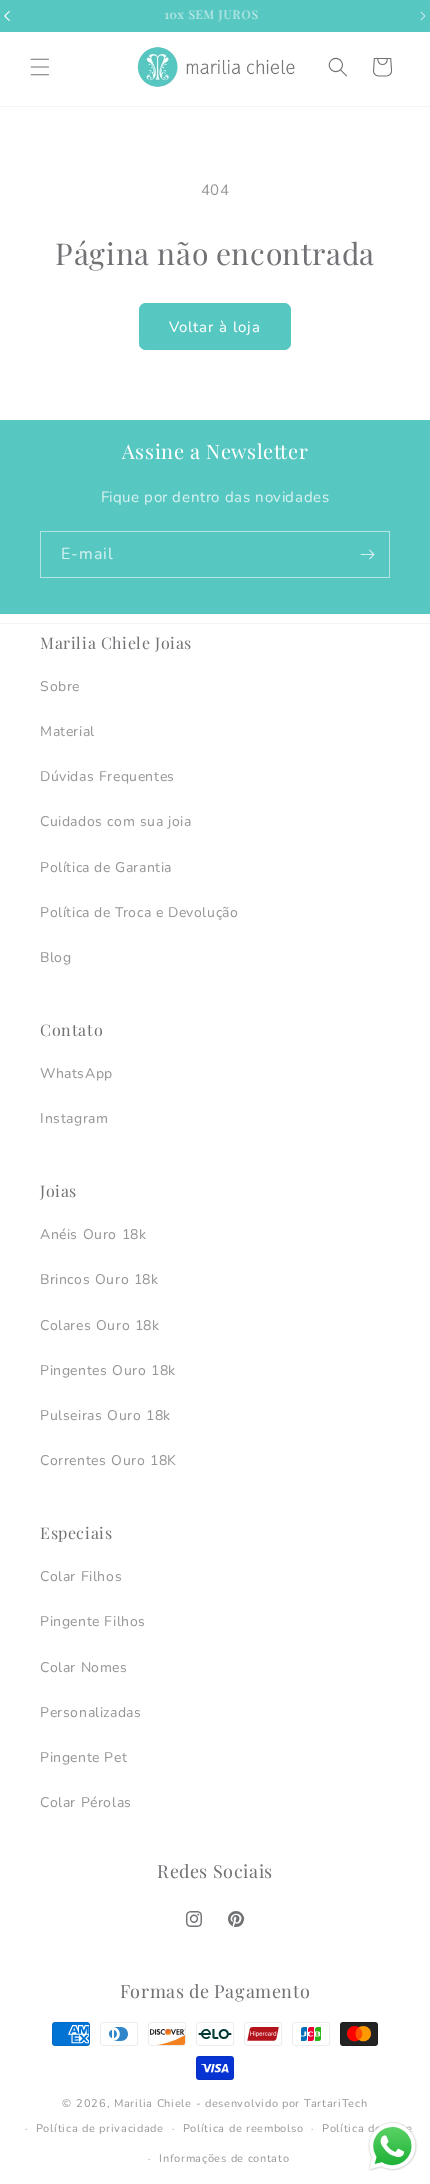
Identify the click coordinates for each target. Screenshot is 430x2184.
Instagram (74, 1118)
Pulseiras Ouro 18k (105, 1415)
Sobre (60, 686)
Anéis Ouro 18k (93, 1234)
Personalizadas (90, 1712)
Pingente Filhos (93, 1621)
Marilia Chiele (153, 2103)
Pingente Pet (83, 1757)
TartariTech (336, 2103)
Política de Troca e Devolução (139, 912)
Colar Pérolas (86, 1802)
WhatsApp (76, 1073)
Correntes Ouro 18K (108, 1460)
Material (67, 731)
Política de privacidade (100, 2128)
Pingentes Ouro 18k (108, 1370)
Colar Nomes (84, 1667)
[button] (40, 67)
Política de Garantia (106, 867)
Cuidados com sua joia (116, 821)
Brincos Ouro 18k (99, 1279)
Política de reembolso (243, 2128)
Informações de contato (224, 2158)
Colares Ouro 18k (100, 1325)
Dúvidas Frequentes (107, 776)
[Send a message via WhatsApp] (392, 2146)
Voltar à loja (215, 327)
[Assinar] (367, 554)
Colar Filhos (81, 1576)
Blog (55, 957)
